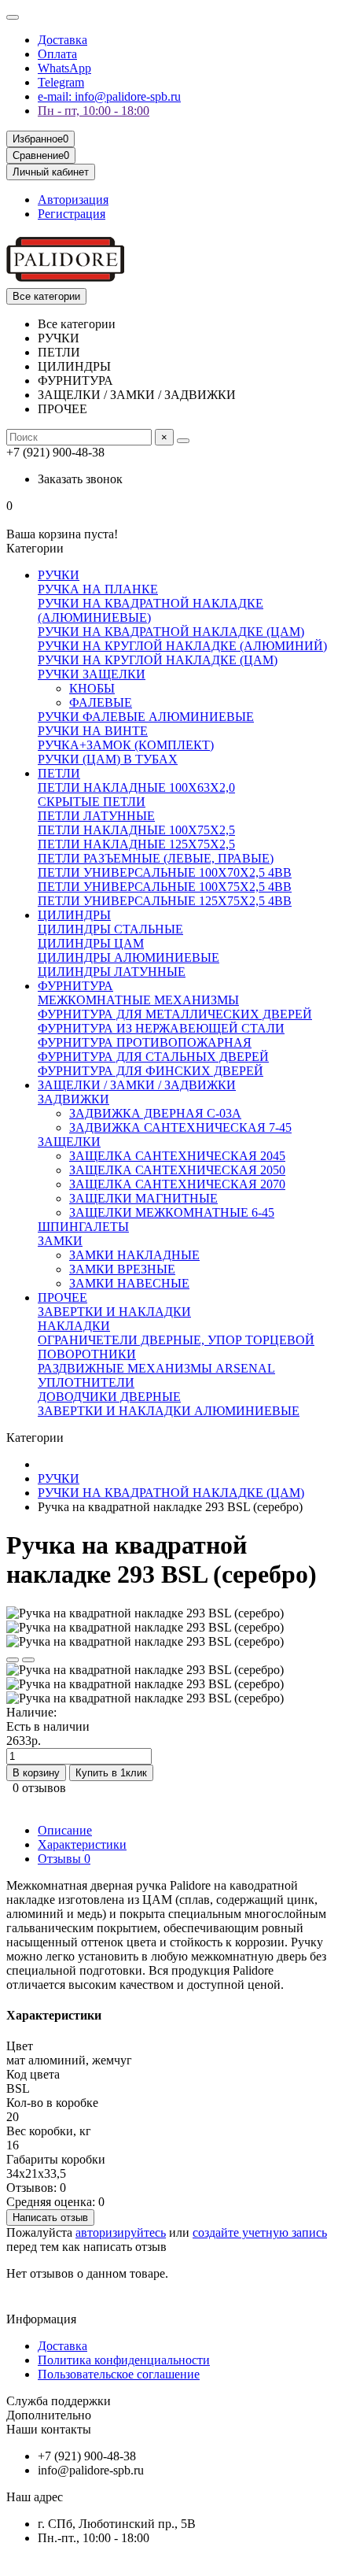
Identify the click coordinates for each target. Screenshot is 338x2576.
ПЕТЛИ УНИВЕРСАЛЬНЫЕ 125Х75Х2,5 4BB (165, 901)
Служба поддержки (59, 2401)
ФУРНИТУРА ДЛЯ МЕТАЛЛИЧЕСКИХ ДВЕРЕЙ (175, 1014)
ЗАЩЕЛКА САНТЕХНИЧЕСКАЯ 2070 (177, 1184)
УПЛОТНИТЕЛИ (86, 1382)
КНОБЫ (92, 688)
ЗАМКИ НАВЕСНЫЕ (129, 1283)
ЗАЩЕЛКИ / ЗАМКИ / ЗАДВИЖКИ (137, 1085)
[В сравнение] (28, 1660)
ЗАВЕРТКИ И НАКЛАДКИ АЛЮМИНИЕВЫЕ (169, 1411)
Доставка (62, 40)
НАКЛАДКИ (74, 1326)
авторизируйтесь (121, 2232)
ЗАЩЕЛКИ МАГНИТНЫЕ (143, 1198)
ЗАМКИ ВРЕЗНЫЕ (122, 1269)
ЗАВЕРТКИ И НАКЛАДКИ (114, 1312)
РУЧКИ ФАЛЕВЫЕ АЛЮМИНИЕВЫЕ (146, 717)
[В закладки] (13, 1660)
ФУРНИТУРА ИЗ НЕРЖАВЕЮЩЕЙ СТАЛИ (161, 1028)
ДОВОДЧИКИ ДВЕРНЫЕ (109, 1397)
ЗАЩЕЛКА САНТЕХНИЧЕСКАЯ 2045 (177, 1156)
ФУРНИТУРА (75, 986)
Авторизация (73, 200)
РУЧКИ (59, 575)
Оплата (57, 54)
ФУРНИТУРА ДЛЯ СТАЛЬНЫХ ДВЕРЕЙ (153, 1057)
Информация (41, 2319)
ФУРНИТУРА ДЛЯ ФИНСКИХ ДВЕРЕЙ (151, 1071)
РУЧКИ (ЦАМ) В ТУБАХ (108, 759)
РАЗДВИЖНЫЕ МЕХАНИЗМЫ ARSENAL (156, 1368)
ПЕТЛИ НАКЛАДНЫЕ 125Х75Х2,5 (136, 844)
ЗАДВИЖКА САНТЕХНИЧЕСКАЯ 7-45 (180, 1127)
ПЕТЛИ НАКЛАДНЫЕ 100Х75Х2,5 (136, 830)
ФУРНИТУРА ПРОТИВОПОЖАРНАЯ (145, 1042)
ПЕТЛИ (59, 773)
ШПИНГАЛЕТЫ (83, 1227)
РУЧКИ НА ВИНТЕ (93, 731)
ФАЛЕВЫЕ (101, 702)
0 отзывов (39, 1788)
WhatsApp (64, 68)
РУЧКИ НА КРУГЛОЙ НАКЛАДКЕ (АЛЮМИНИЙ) (182, 646)
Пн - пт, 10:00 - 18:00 (94, 111)
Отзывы (64, 1859)
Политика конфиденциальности (124, 2360)
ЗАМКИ (60, 1241)
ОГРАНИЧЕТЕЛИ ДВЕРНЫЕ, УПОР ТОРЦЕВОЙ (176, 1340)
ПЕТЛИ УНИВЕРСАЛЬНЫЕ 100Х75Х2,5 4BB (165, 887)
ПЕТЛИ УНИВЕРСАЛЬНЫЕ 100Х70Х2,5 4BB (165, 872)
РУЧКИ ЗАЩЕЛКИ (92, 674)
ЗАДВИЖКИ (73, 1099)
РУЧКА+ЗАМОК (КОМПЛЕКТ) (126, 745)
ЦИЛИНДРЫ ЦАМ (91, 943)
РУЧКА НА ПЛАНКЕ (98, 589)
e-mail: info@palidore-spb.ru (109, 96)
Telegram (61, 82)
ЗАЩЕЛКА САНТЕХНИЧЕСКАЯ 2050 (177, 1170)
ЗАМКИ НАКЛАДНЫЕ (134, 1255)
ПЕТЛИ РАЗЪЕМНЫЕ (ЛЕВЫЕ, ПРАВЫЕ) (156, 858)
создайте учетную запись (260, 2232)
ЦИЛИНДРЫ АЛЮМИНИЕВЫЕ (129, 957)
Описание (65, 1830)
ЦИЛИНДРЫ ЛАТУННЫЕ (112, 972)
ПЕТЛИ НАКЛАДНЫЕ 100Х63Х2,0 (136, 787)
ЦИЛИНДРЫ (74, 915)
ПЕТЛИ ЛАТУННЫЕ (96, 816)
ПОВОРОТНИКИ (87, 1354)
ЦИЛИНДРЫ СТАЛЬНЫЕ (110, 929)
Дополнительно (49, 2415)
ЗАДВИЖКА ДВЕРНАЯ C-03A (155, 1113)
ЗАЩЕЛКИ (69, 1142)
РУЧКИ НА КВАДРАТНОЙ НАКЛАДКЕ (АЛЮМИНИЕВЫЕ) (151, 610)
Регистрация (72, 214)
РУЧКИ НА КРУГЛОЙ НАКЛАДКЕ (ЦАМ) (158, 660)
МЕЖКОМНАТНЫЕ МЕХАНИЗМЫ (138, 1000)
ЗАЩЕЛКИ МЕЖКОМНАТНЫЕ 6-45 (172, 1212)
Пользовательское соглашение (119, 2374)
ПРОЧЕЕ (62, 1297)
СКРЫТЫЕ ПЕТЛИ (92, 802)
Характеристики (82, 1844)
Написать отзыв (50, 2218)
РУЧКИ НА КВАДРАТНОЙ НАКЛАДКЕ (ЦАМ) (171, 632)
